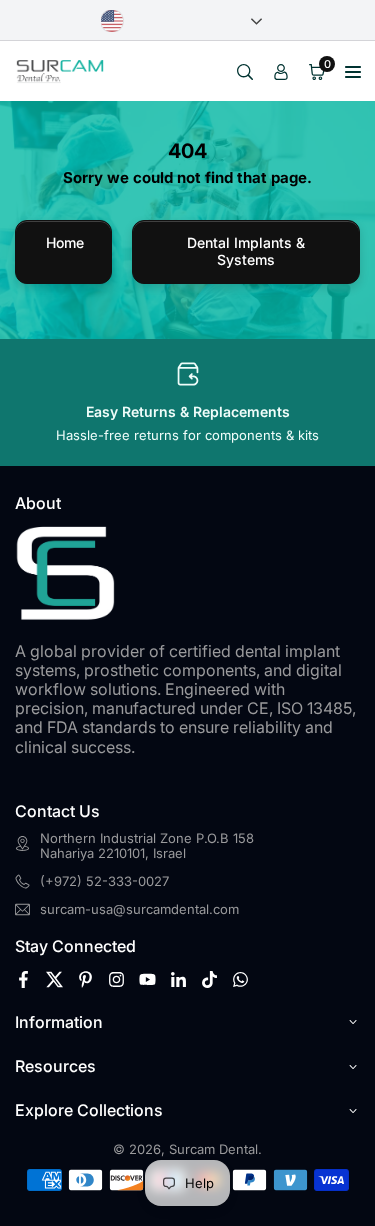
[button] (353, 70)
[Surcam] (60, 69)
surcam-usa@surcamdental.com (139, 909)
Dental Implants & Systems (246, 251)
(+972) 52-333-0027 (104, 881)
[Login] (281, 70)
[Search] (245, 70)
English (181, 21)
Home (65, 242)
